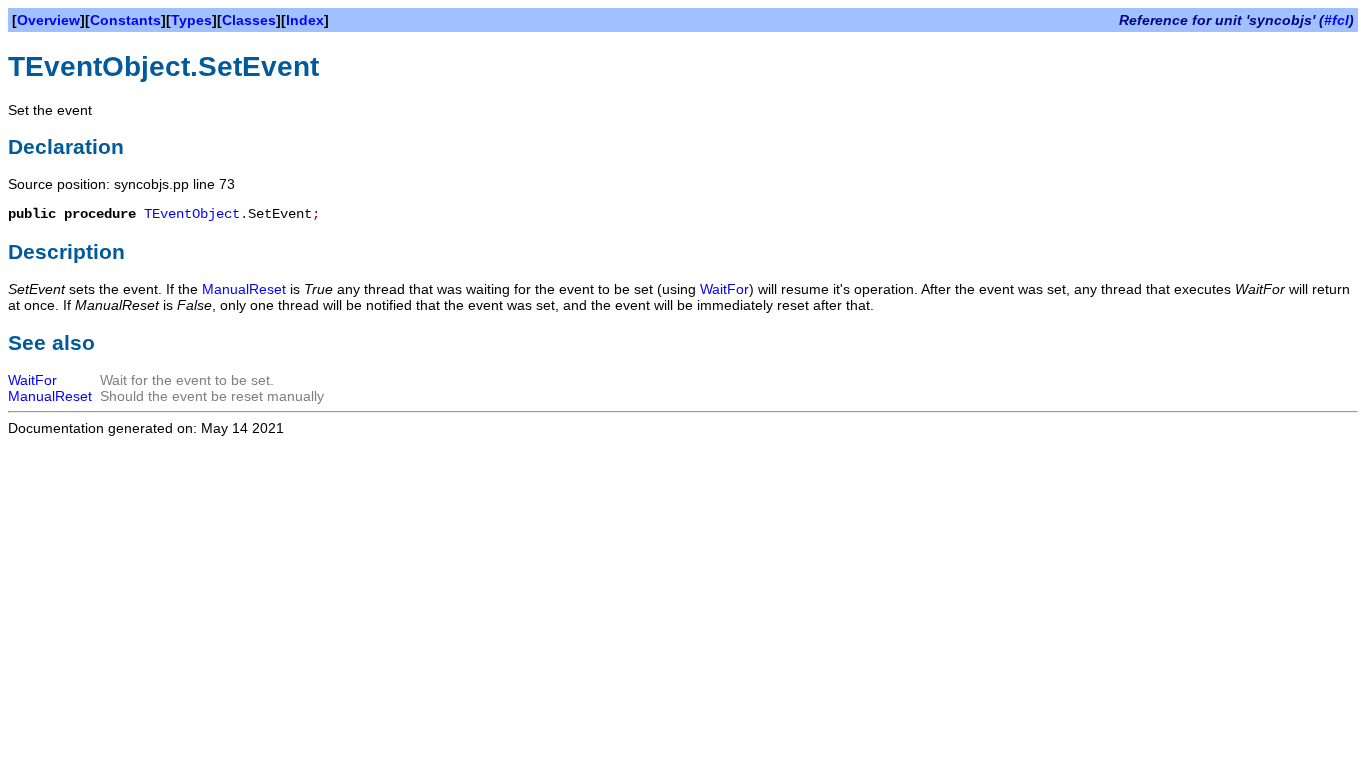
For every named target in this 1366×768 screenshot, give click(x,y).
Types (191, 20)
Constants (125, 20)
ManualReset (244, 289)
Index (305, 20)
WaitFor (724, 289)
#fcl (1336, 20)
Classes (249, 20)
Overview (48, 20)
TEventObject (192, 214)
